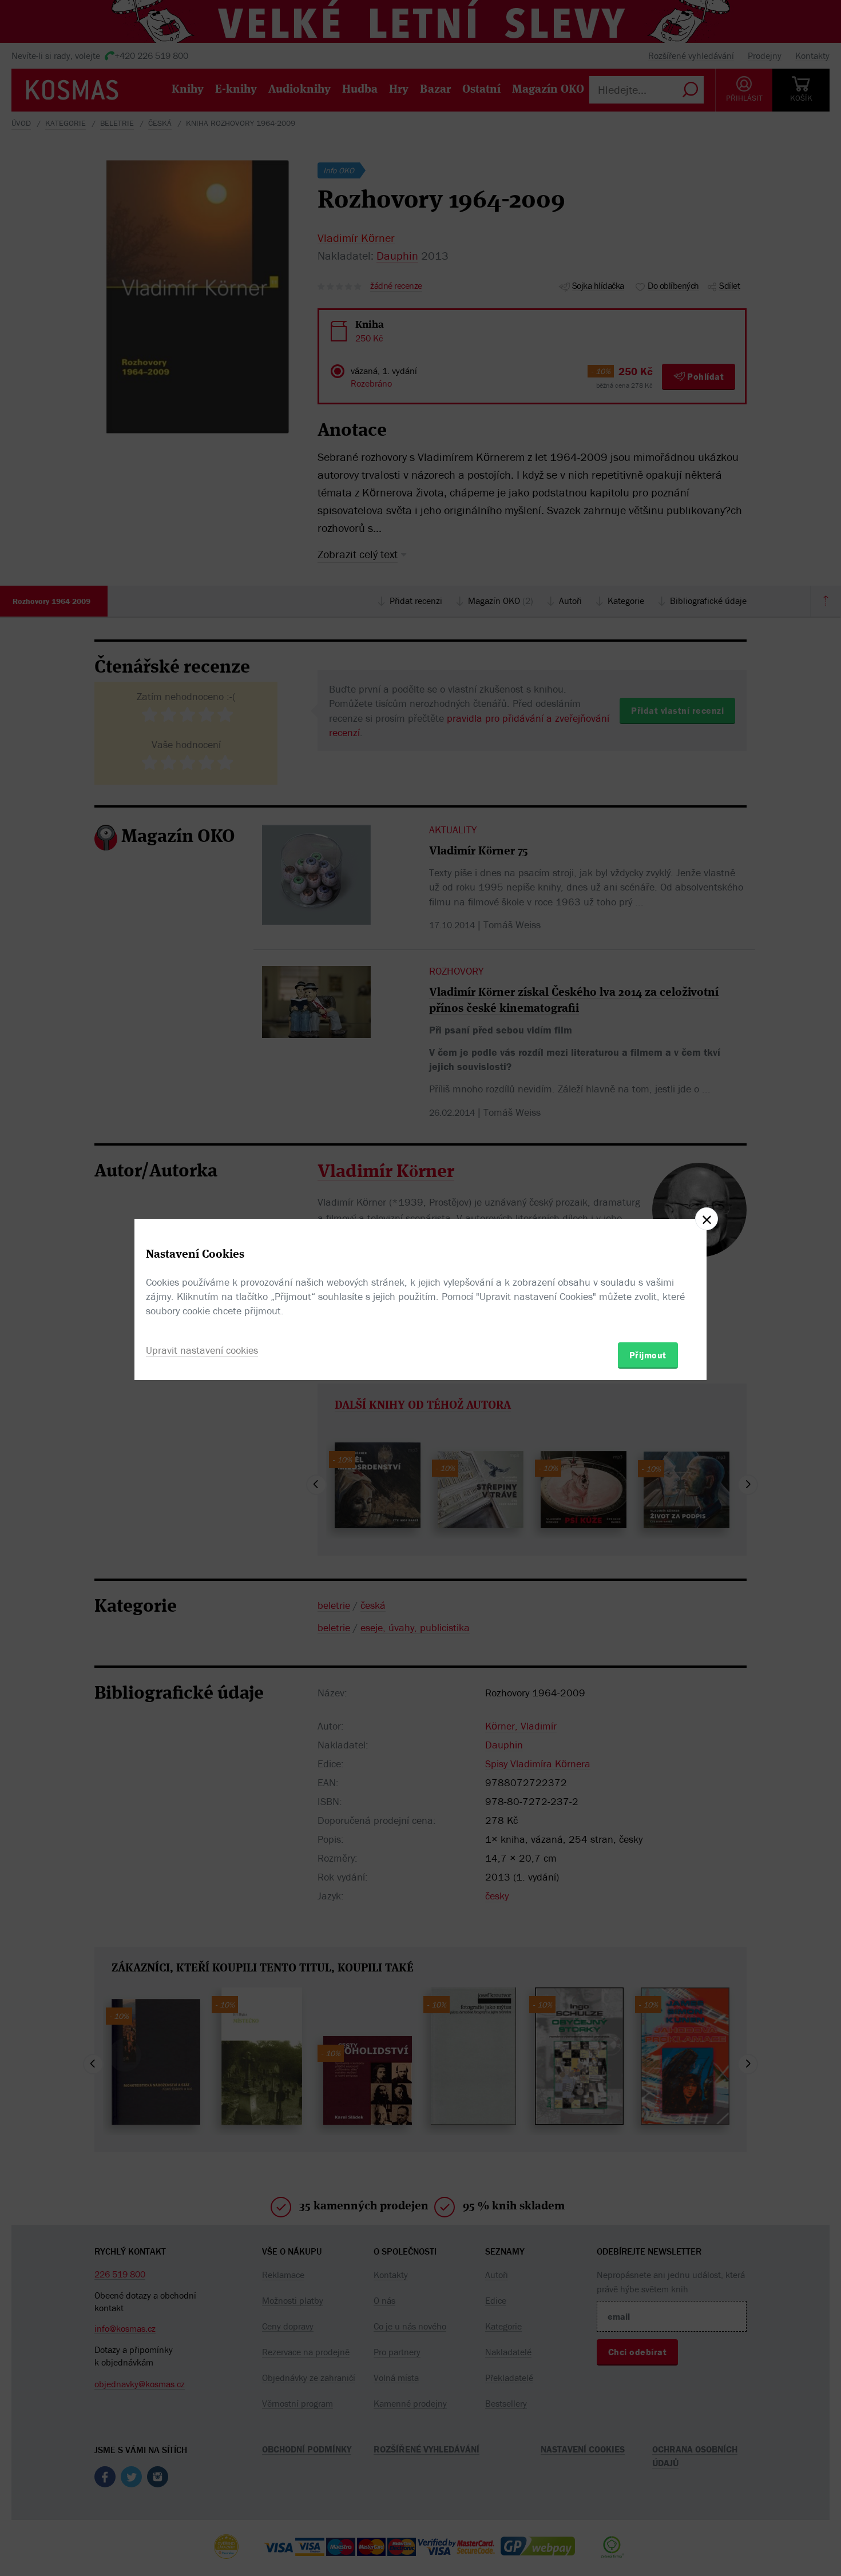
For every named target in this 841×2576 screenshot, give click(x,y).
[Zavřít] (707, 1219)
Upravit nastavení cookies (202, 1350)
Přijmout (648, 1355)
